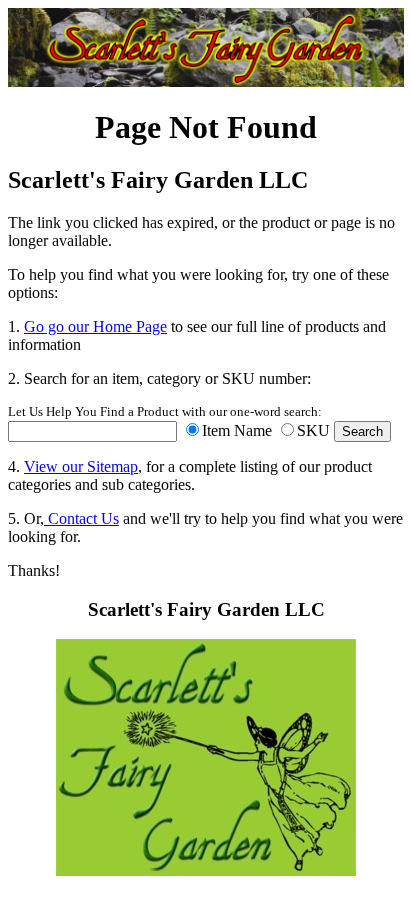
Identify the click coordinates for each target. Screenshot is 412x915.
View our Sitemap (81, 466)
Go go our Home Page (95, 326)
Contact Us (81, 518)
